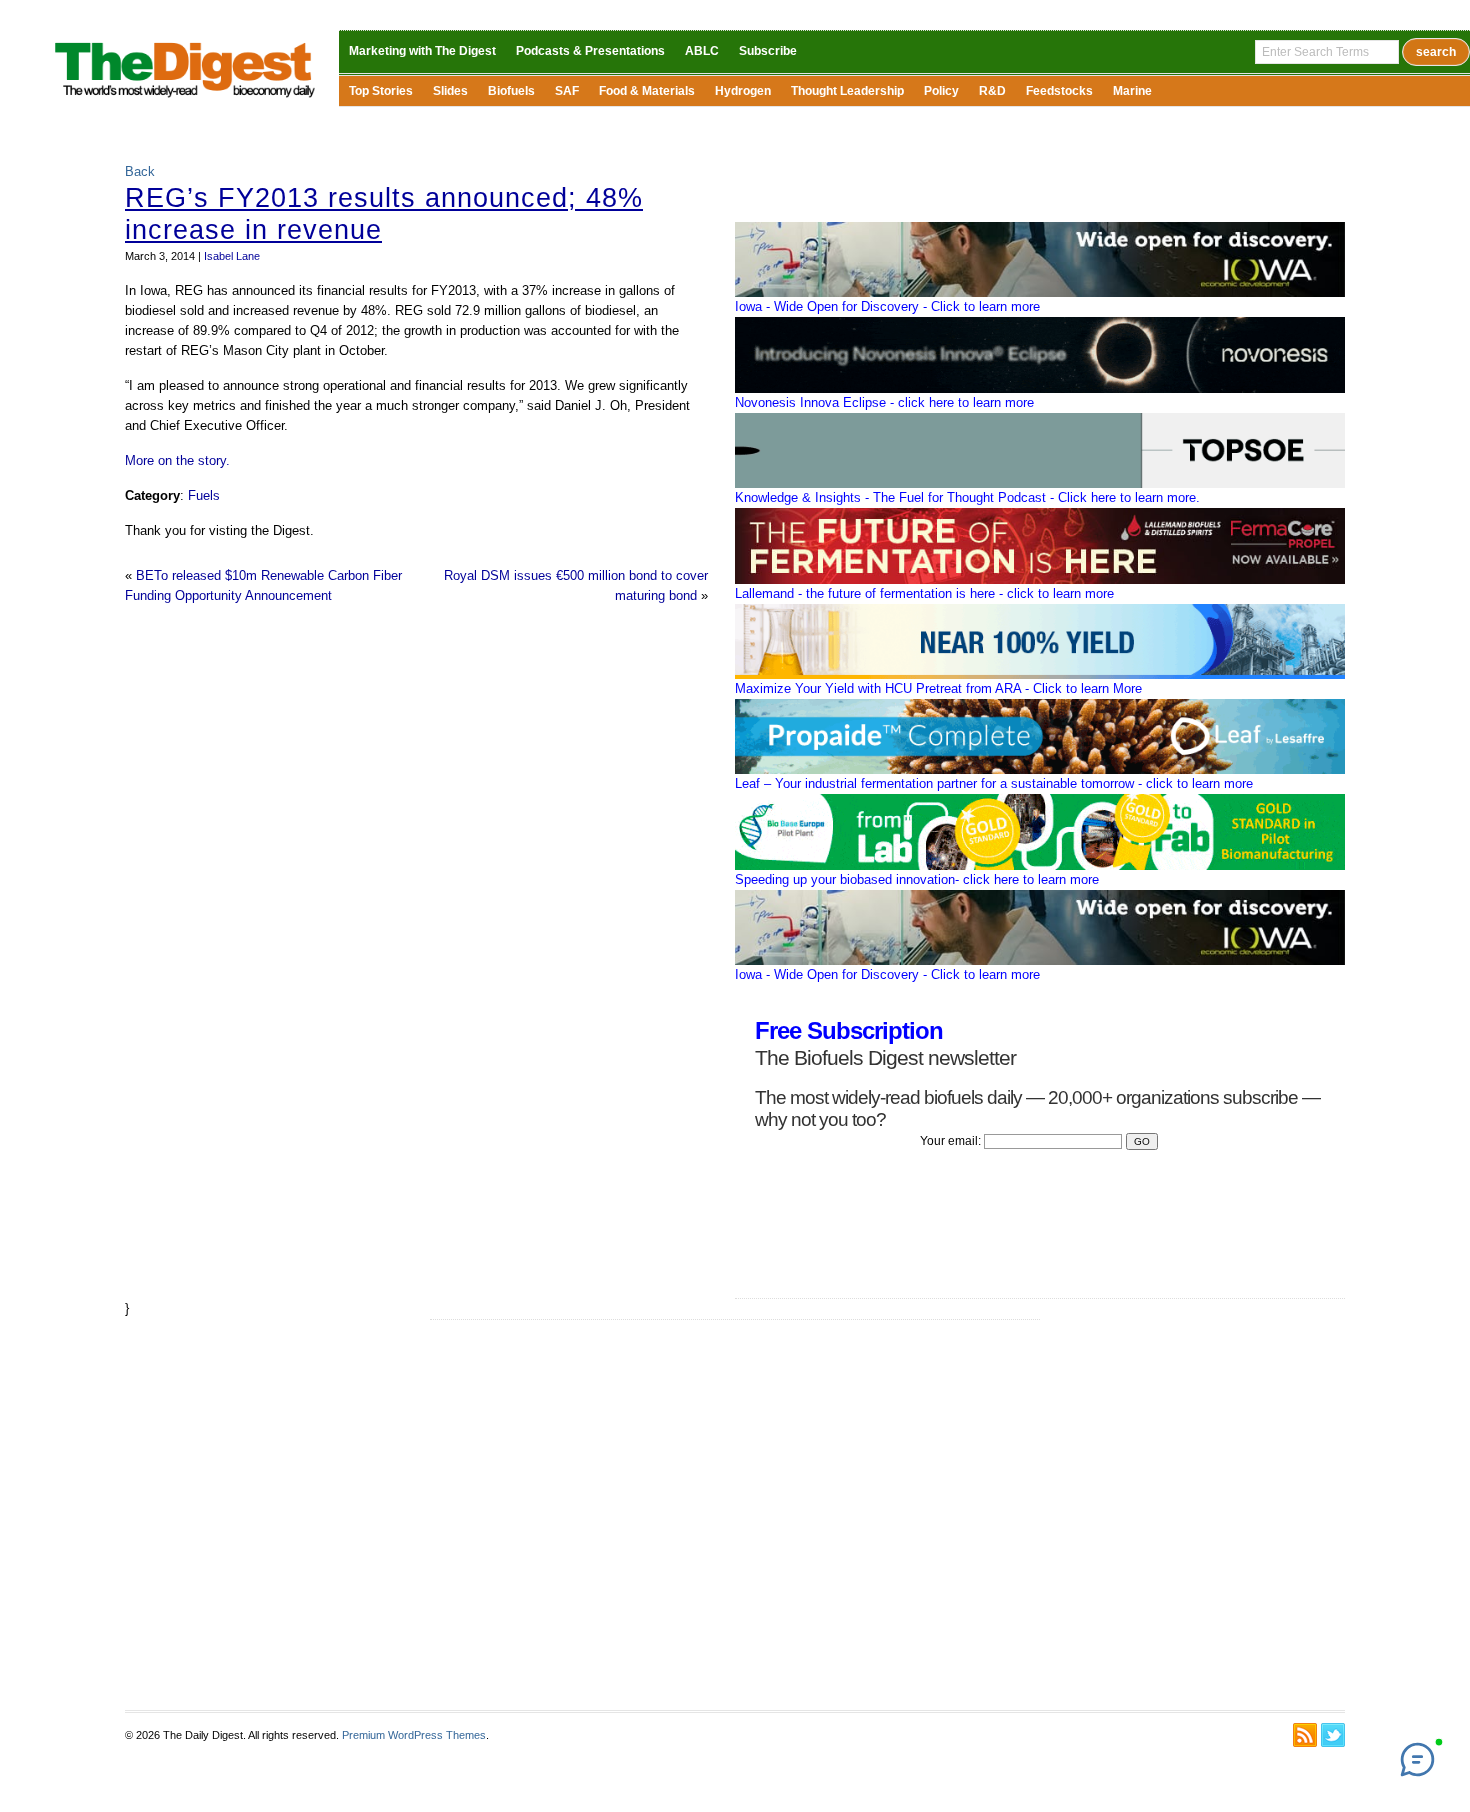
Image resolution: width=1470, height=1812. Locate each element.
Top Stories (381, 91)
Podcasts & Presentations (590, 51)
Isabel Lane (232, 256)
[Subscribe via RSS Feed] (1305, 1735)
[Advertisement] (735, 1515)
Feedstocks (1059, 91)
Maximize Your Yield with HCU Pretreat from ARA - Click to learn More (938, 688)
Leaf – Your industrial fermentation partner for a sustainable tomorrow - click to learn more (994, 783)
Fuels (204, 495)
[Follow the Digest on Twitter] (1333, 1735)
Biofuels (511, 91)
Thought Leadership (847, 91)
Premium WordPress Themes (414, 1735)
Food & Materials (647, 91)
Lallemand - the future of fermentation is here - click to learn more (924, 593)
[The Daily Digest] (185, 100)
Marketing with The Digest (422, 51)
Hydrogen (743, 91)
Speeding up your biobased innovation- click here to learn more (917, 879)
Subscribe (768, 51)
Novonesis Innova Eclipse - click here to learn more (884, 402)
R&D (992, 91)
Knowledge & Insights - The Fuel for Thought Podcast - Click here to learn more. (967, 497)
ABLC (702, 51)
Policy (941, 91)
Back (140, 171)
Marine (1132, 91)
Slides (450, 91)
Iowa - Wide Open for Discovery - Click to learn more (887, 306)
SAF (567, 91)
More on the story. (177, 460)
